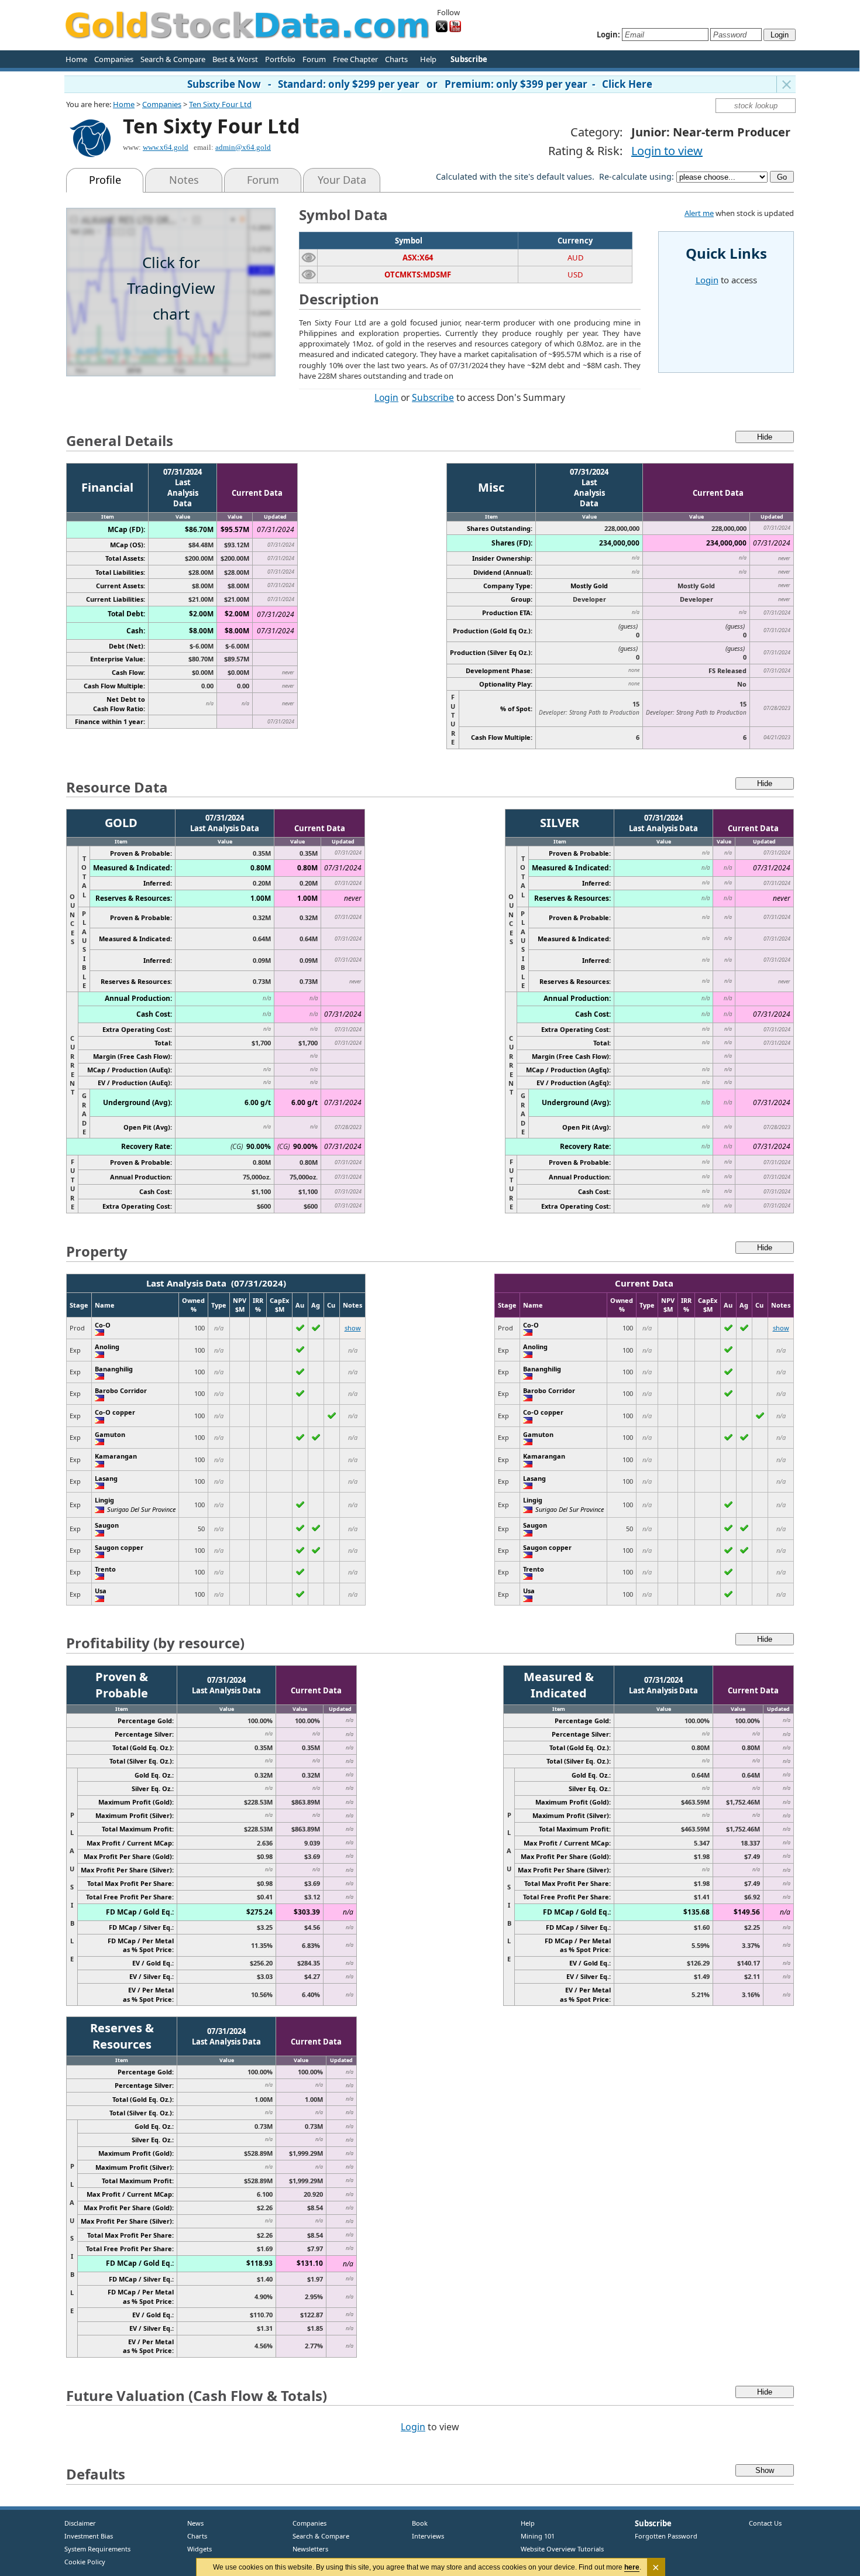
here (632, 2567)
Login (386, 397)
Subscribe (433, 397)
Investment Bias (89, 2536)
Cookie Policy (85, 2562)
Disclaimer (80, 2523)
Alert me (699, 213)
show (353, 1328)
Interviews (425, 2536)
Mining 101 (538, 2536)
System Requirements (97, 2549)
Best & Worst (235, 59)
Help (428, 59)
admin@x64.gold (243, 147)
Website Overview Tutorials (562, 2549)
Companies (114, 59)
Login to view (667, 151)
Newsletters (310, 2549)
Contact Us (765, 2523)
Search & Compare (173, 59)
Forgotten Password (666, 2536)
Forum (314, 59)
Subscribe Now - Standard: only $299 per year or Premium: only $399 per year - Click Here (420, 84)
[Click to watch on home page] (309, 257)
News (191, 2523)
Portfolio (280, 59)
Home (76, 59)
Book (417, 2523)
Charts (396, 59)
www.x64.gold (166, 147)
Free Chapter (355, 59)
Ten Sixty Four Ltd (220, 104)
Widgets (195, 2549)
